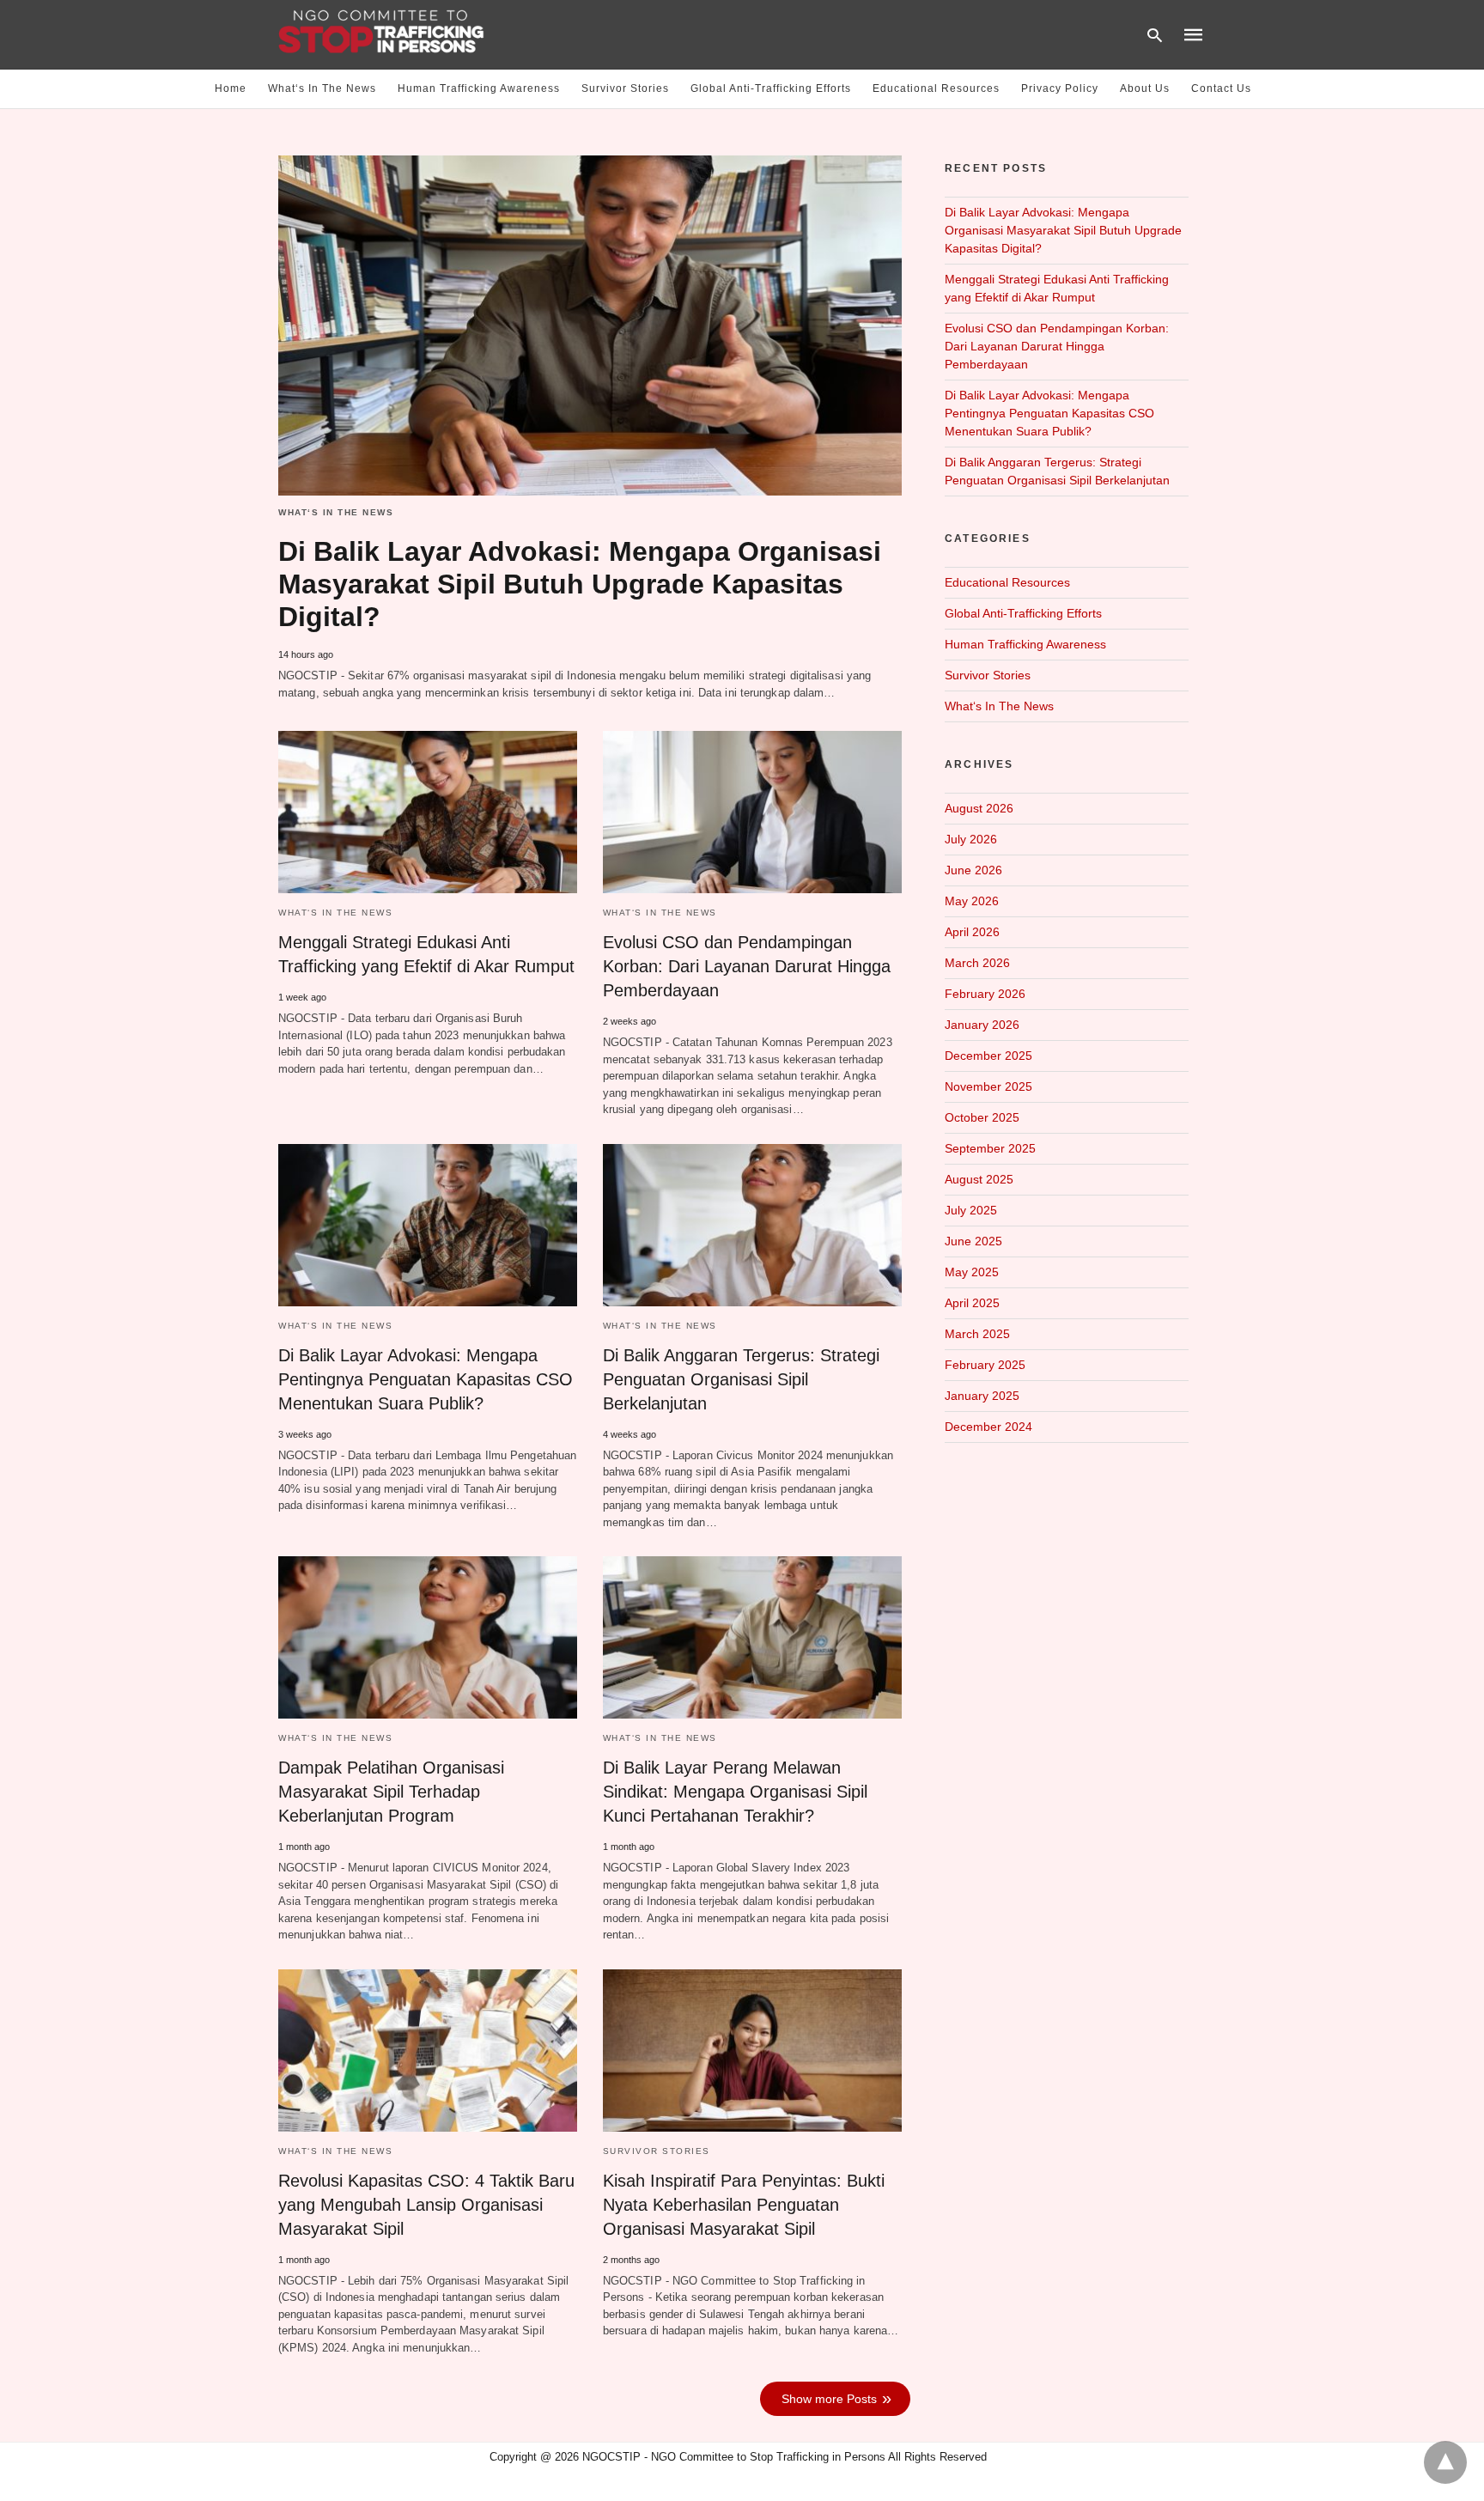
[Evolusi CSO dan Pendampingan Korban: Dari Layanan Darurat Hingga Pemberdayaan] (752, 812)
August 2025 (979, 1179)
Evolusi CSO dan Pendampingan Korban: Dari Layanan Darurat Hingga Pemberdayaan (747, 966)
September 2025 (990, 1148)
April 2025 (972, 1303)
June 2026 (973, 870)
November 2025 (988, 1086)
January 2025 (982, 1396)
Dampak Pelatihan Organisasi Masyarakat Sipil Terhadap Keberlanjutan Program (391, 1792)
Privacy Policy (1060, 88)
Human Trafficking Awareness (479, 88)
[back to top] (1445, 2462)
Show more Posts (829, 2399)
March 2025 (977, 1334)
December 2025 (988, 1056)
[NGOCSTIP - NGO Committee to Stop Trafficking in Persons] (381, 33)
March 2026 (977, 963)
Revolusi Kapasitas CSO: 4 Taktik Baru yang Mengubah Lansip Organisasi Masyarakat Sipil (426, 2205)
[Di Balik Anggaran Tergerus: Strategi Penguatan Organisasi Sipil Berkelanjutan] (752, 1225)
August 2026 (979, 808)
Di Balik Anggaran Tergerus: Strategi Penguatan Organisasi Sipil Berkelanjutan (741, 1379)
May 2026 (972, 901)
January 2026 (982, 1025)
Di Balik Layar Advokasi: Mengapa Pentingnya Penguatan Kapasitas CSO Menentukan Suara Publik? (426, 1379)
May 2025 (972, 1272)
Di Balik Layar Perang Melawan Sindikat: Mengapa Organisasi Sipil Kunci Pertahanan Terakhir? (735, 1792)
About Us (1145, 88)
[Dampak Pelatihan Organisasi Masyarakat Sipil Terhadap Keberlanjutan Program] (428, 1637)
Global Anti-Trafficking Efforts (771, 88)
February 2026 (985, 994)
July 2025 (971, 1210)
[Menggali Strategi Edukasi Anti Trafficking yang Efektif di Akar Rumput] (428, 812)
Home (231, 88)
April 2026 (972, 932)
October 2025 (982, 1117)
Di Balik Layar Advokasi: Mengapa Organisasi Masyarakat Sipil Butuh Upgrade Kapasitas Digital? (580, 584)
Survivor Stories (625, 88)
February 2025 (985, 1365)
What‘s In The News (322, 88)
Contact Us (1221, 88)
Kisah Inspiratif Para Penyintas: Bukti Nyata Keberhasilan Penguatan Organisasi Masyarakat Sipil (744, 2205)
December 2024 (988, 1427)
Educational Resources (936, 88)
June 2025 (973, 1241)
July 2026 (971, 839)
